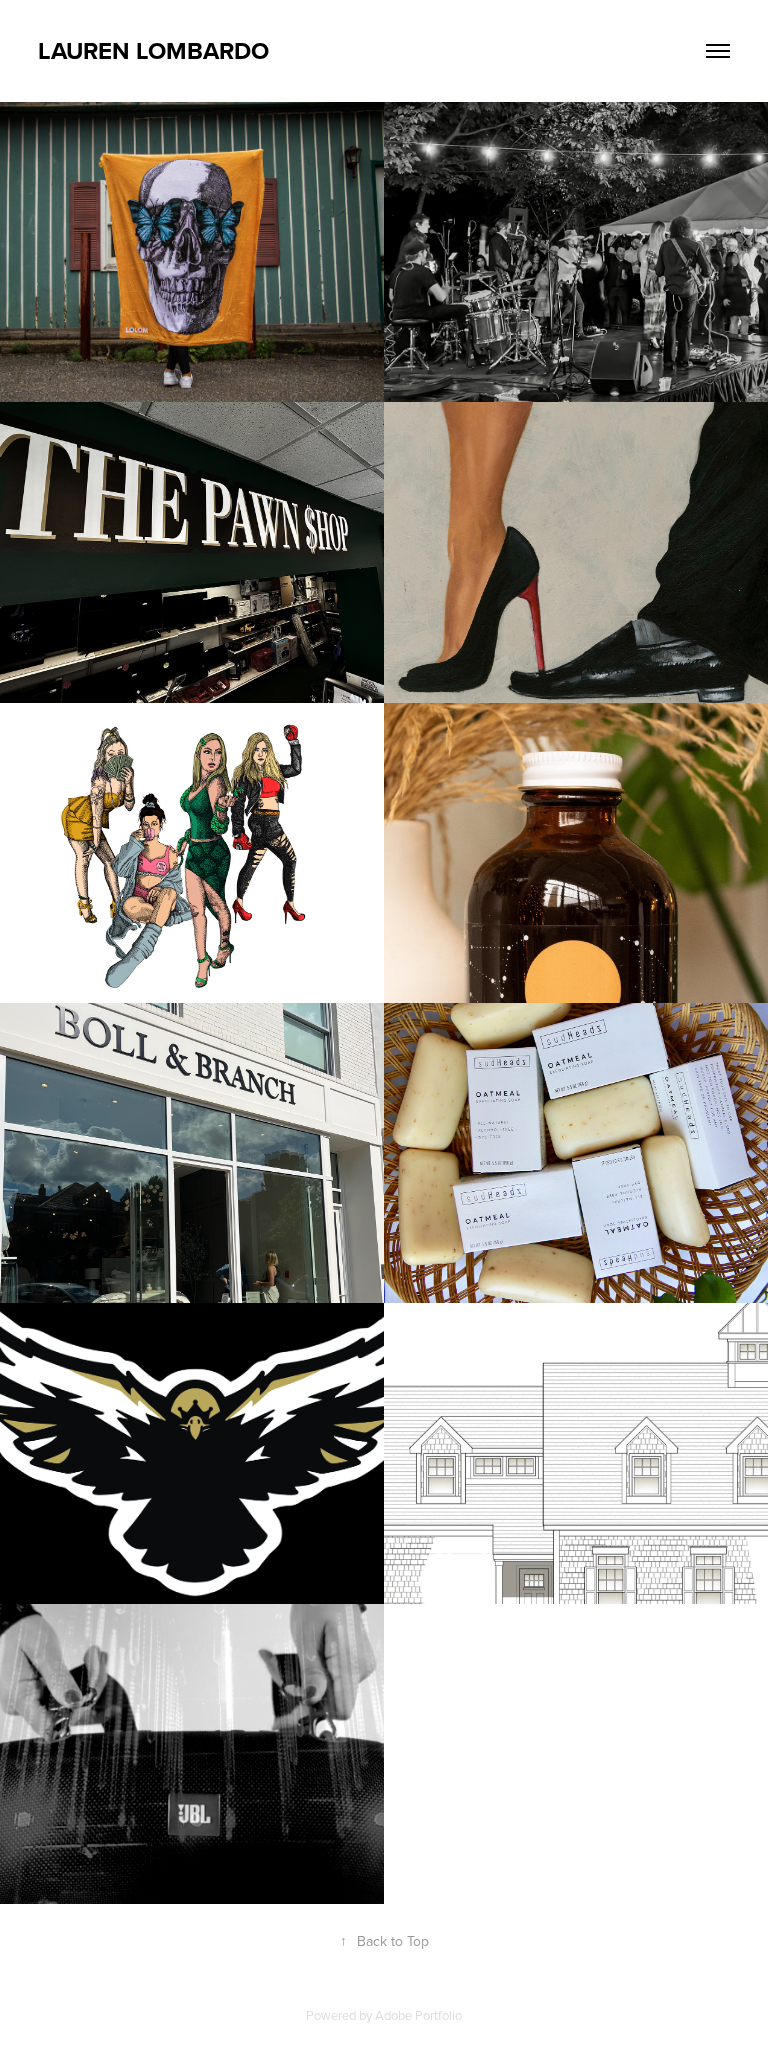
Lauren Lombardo (153, 50)
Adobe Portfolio (418, 2015)
